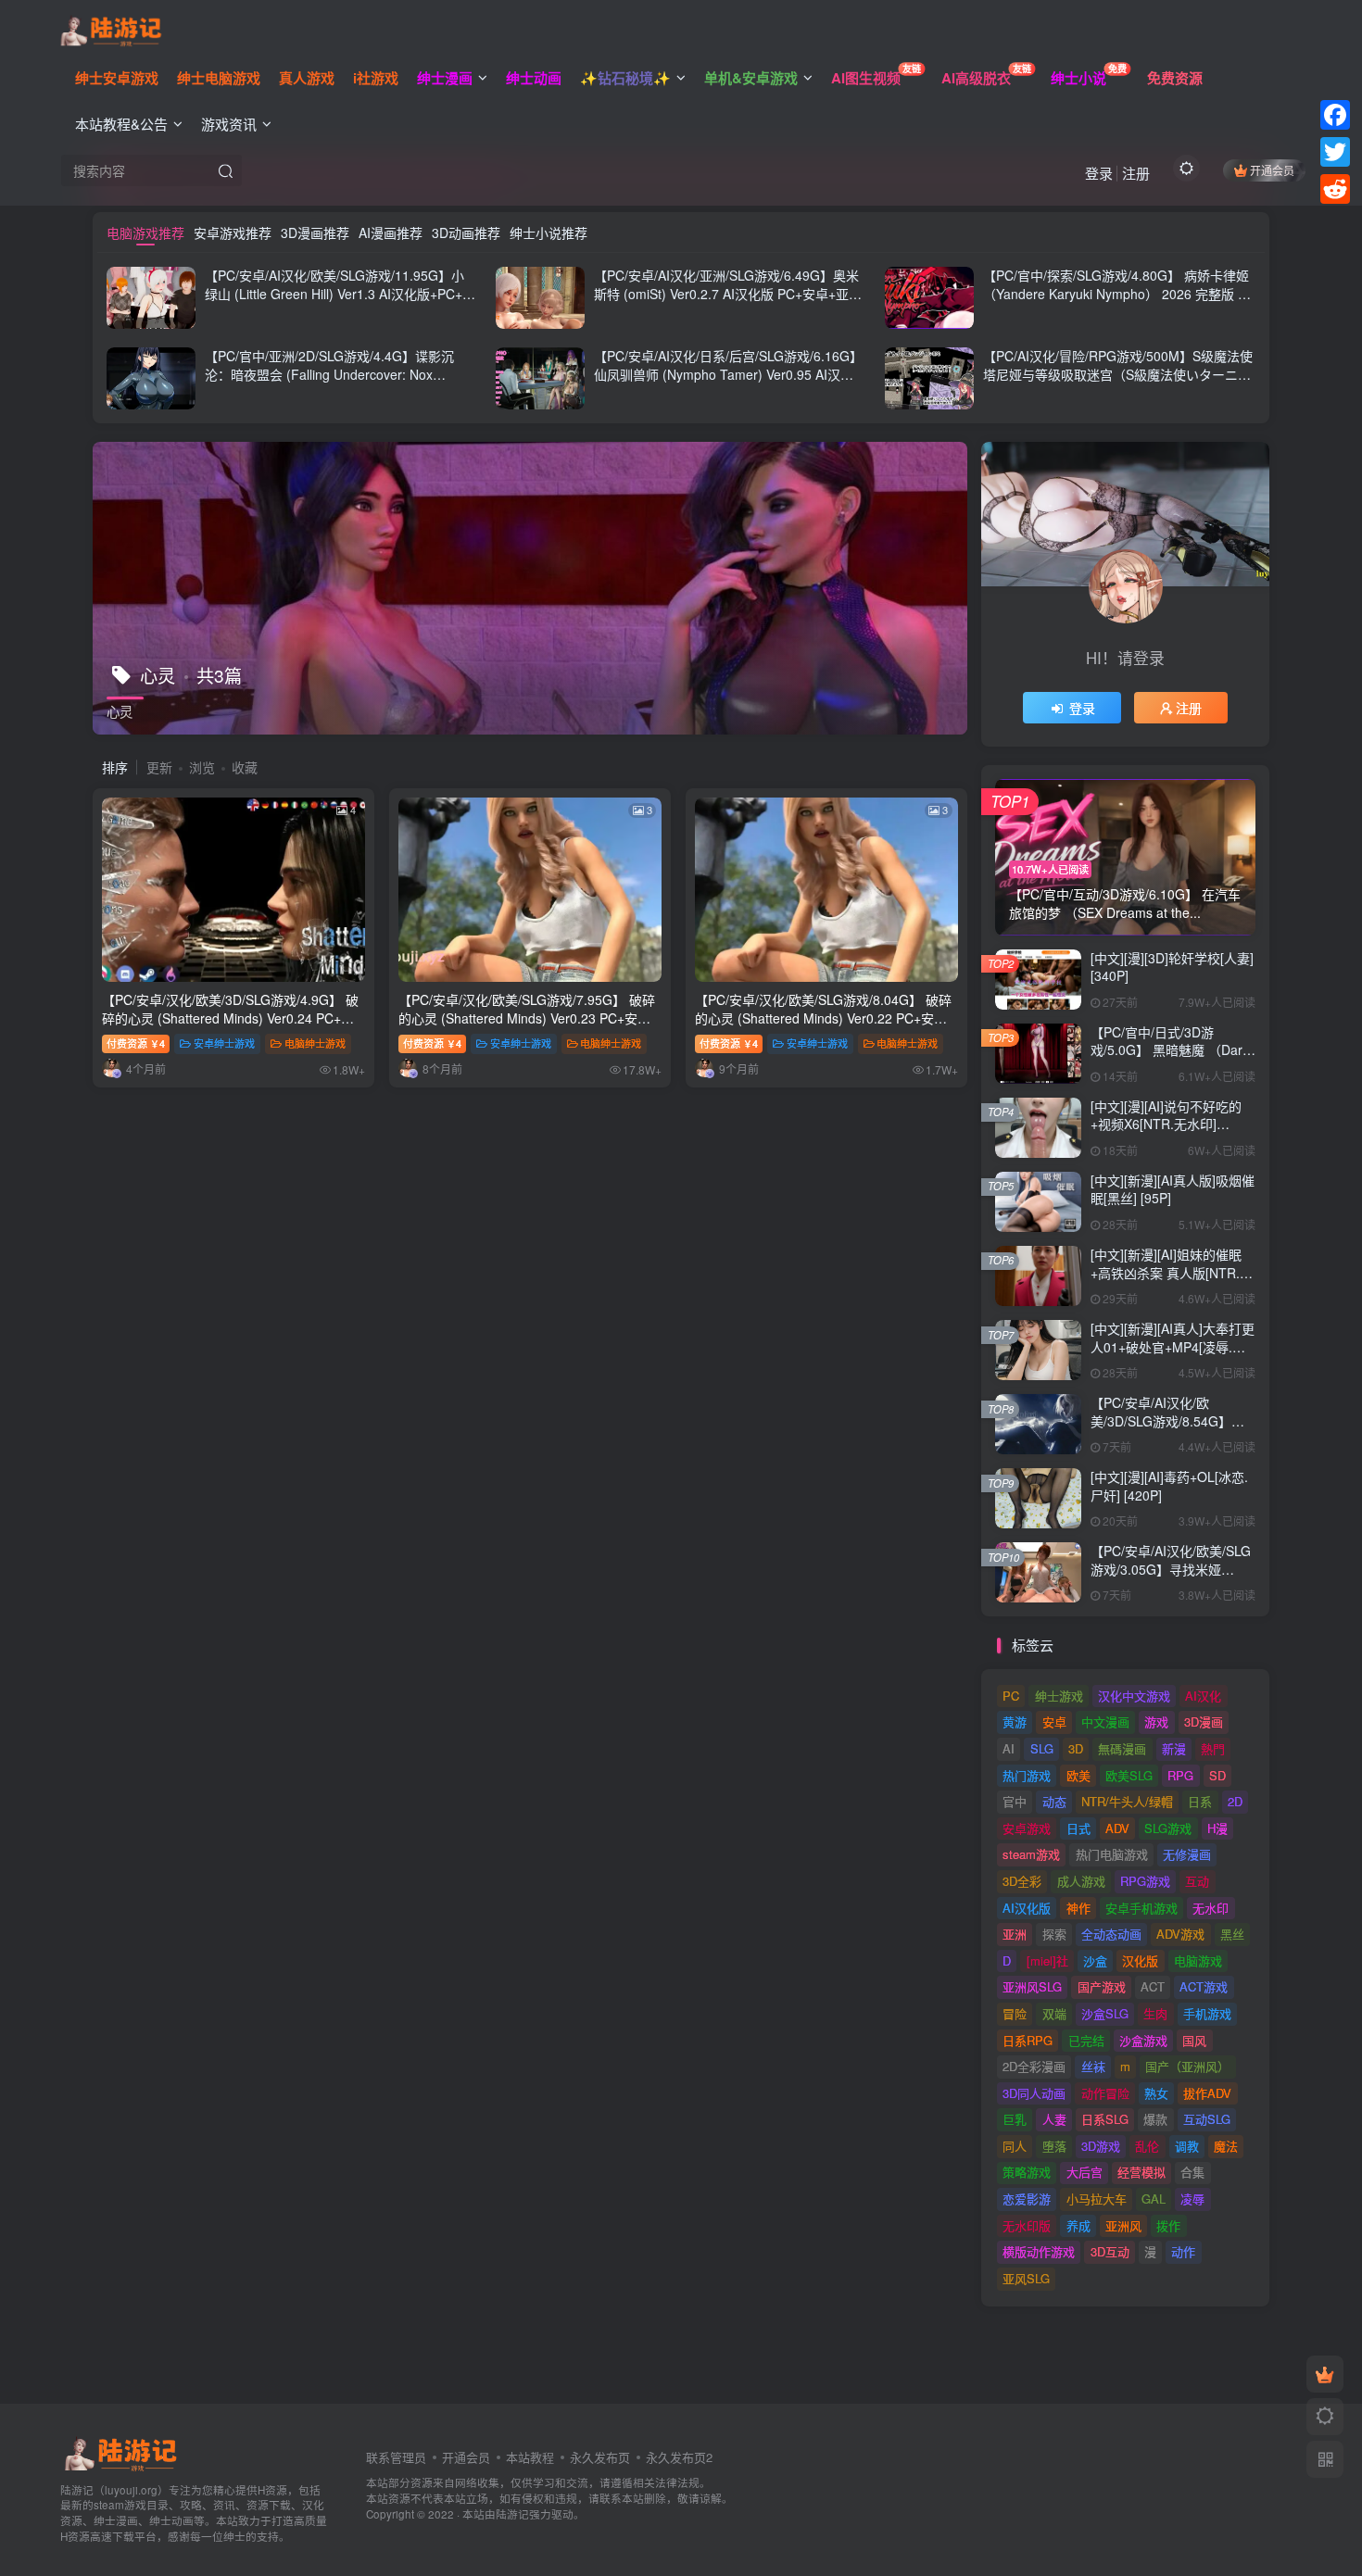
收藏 (245, 767)
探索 (1054, 1934)
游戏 (1156, 1722)
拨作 (1168, 2225)
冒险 (1015, 2013)
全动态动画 (1111, 1934)
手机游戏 (1207, 2013)
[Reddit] (1335, 189)
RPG (1180, 1775)
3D (1076, 1748)
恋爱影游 (1027, 2199)
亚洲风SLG (1032, 1986)
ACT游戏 (1204, 1986)
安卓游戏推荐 (233, 232)
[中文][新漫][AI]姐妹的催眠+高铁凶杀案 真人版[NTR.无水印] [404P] (1172, 1272)
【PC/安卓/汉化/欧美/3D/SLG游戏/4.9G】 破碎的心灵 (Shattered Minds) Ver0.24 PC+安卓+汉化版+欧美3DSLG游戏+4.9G (230, 1018)
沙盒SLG (1105, 2013)
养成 (1078, 2225)
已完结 (1086, 2040)
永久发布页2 (679, 2457)
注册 (1136, 173)
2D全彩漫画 (1034, 2066)
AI (1009, 1748)
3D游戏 (1101, 2146)
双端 (1054, 2013)
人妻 (1054, 2119)
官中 (1015, 1801)
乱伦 (1147, 2146)
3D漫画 (1204, 1722)
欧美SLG (1129, 1775)
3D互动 (1110, 2251)
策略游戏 (1027, 2172)
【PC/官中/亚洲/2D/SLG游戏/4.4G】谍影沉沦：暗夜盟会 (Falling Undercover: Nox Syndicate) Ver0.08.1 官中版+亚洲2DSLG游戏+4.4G (338, 383)
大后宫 (1085, 2172)
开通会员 (1272, 170)
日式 (1078, 1828)
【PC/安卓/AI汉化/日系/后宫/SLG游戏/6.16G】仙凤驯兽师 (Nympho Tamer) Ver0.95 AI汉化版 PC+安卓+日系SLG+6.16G (728, 374)
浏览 (202, 767)
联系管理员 (396, 2457)
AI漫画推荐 (391, 232)
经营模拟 (1141, 2172)
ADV (1117, 1828)
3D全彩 (1022, 1881)
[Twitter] (1335, 152)
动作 (1183, 2251)
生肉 (1155, 2013)
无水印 (1211, 1908)
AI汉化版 (1027, 1908)
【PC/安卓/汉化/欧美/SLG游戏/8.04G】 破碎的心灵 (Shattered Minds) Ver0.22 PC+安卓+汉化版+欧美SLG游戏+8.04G (823, 1018)
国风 (1194, 2040)
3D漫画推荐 (315, 232)
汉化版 (1140, 1960)
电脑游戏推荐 (145, 232)
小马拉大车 (1097, 2199)
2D (1235, 1801)
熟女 (1156, 2093)
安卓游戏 (1027, 1828)
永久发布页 (600, 2457)
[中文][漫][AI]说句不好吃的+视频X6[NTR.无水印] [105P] (1166, 1124)
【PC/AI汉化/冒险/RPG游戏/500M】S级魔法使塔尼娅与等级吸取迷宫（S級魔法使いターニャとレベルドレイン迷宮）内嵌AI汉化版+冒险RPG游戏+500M (1118, 383)
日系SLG (1105, 2119)
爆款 (1155, 2119)
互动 (1197, 1881)
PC (1011, 1696)
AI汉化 (1203, 1696)
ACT (1153, 1986)
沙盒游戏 (1143, 2040)
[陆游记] (111, 29)
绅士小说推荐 (549, 232)
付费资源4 (136, 1043)
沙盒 (1095, 1960)
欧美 (1078, 1775)
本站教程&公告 (121, 124)
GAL (1154, 2199)
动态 (1054, 1801)
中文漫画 (1105, 1722)
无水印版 (1027, 2225)
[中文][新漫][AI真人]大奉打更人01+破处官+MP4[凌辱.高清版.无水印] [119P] (1173, 1346)
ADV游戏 (1180, 1934)
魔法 (1226, 2146)
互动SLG (1207, 2119)
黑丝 (1232, 1934)
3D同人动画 (1034, 2093)
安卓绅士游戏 (224, 1043)
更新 (159, 767)
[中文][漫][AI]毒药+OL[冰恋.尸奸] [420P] (1169, 1486)
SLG (1042, 1748)
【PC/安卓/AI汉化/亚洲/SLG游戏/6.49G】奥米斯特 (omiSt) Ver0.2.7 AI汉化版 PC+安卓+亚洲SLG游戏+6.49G (728, 293)
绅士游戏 (1059, 1696)
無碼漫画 (1122, 1748)
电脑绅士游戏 (315, 1043)
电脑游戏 (1198, 1960)
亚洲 (1015, 1934)
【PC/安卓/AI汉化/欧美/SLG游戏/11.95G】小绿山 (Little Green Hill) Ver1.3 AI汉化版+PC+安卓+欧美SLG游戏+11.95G (340, 293)
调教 (1187, 2146)
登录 (1099, 173)
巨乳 (1015, 2119)
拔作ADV (1207, 2093)
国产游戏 (1102, 1986)
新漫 (1174, 1748)
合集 (1192, 2172)
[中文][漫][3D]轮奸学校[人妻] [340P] (1172, 967)
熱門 (1213, 1748)
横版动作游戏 (1039, 2251)
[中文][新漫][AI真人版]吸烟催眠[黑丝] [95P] (1173, 1189)
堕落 (1054, 2146)
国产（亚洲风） (1187, 2066)
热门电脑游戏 (1112, 1854)
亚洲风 (1123, 2225)
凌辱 (1192, 2199)
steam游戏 (1031, 1854)
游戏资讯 (229, 124)
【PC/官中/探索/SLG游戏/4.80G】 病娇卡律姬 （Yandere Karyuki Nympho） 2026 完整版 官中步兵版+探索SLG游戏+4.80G (1117, 293)
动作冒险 (1105, 2093)
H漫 (1217, 1828)
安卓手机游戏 (1141, 1908)
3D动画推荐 (466, 232)
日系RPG (1028, 2040)
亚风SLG (1026, 2278)
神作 (1078, 1908)
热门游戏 (1027, 1775)
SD (1217, 1775)
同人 (1015, 2146)
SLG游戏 (1168, 1828)
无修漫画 (1187, 1854)
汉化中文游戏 (1134, 1696)
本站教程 (530, 2457)
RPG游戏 (1145, 1881)
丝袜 (1093, 2066)
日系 (1200, 1801)
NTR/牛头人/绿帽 (1127, 1801)
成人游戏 (1081, 1881)
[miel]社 (1047, 1960)
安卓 (1054, 1722)
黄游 (1015, 1722)
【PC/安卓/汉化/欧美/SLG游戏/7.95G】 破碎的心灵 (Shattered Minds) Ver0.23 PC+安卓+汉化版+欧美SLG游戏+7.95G (527, 1018)
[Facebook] (1335, 115)
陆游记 (512, 2514)
